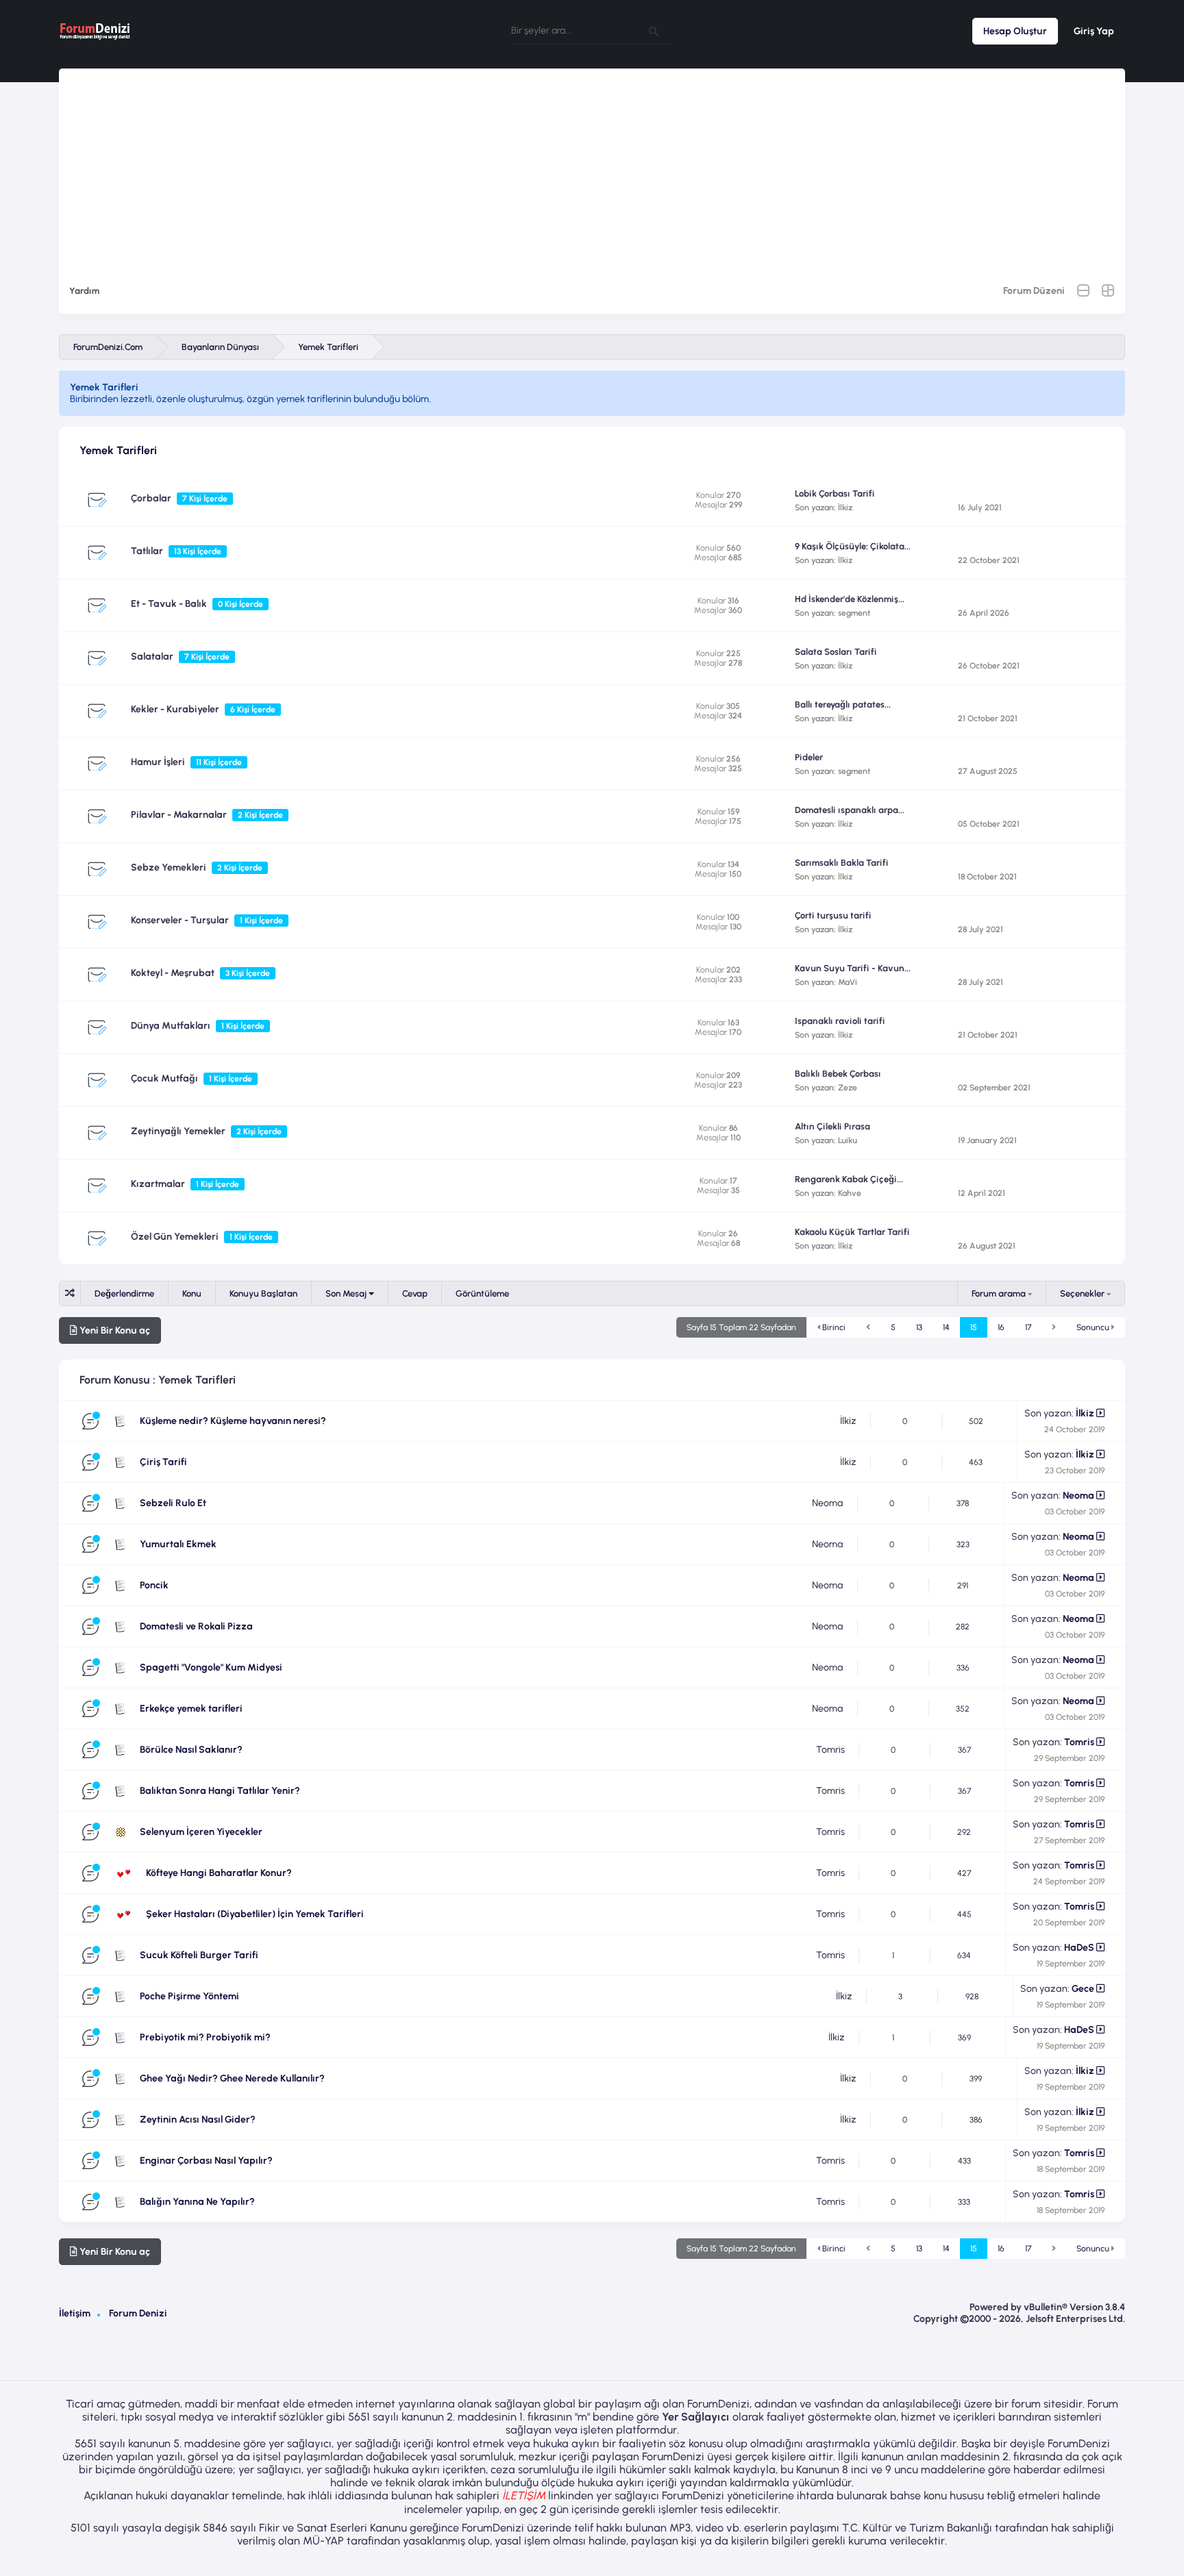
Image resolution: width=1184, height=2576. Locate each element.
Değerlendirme (124, 1293)
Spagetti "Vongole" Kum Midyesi (211, 1667)
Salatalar (152, 656)
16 (1001, 1327)
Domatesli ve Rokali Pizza (196, 1626)
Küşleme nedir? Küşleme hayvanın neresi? (233, 1421)
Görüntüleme (482, 1293)
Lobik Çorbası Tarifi (835, 493)
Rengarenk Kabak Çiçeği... (849, 1179)
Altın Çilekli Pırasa (832, 1126)
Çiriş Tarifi (163, 1462)
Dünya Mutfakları (171, 1026)
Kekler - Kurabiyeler (175, 709)
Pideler (809, 757)
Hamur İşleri (158, 762)
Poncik (154, 1585)
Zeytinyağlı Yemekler (178, 1131)
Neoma (828, 1503)
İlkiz (845, 508)
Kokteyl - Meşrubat (173, 973)
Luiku (848, 1140)
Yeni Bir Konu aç (114, 1330)
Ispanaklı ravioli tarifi (840, 1021)
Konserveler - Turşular (180, 920)
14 (946, 1327)
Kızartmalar (158, 1184)
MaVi (848, 982)
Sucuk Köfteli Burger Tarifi (199, 1955)
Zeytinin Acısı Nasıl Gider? (198, 2119)
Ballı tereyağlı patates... (843, 704)
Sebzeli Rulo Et (173, 1503)
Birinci (833, 1327)
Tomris (830, 1750)
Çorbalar (151, 498)
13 (919, 1327)
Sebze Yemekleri (169, 867)
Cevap (415, 1293)
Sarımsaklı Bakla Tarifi (842, 863)
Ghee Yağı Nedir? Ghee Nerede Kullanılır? (232, 2078)
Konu (192, 1293)
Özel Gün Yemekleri (175, 1237)
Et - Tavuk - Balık (169, 604)
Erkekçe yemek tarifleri (191, 1709)
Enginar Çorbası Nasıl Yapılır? (206, 2161)
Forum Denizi (138, 2313)
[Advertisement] (592, 164)
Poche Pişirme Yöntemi (189, 1996)
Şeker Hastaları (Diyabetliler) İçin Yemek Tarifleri (255, 1914)
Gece (1083, 1989)
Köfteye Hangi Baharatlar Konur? (219, 1873)
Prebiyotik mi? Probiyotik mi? (205, 2037)
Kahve (850, 1193)
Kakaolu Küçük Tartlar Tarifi (852, 1232)
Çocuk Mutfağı (164, 1078)
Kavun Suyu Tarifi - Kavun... (853, 968)
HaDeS (1079, 1948)
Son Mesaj (347, 1293)
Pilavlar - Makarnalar (179, 815)
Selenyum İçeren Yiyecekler (201, 1832)
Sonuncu (1094, 1327)
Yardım (84, 291)
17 (1028, 1327)
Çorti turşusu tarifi (833, 915)
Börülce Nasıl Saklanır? (191, 1750)
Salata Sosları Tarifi (836, 652)
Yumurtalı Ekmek (178, 1544)
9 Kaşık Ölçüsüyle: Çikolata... (853, 546)
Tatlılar (147, 551)
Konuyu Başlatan (263, 1293)
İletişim (75, 2313)
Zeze (848, 1088)
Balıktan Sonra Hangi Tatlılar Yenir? (220, 1791)
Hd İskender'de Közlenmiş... (850, 599)
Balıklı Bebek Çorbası (838, 1074)
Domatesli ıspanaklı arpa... (850, 810)
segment (854, 613)
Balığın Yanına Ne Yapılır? (197, 2202)
